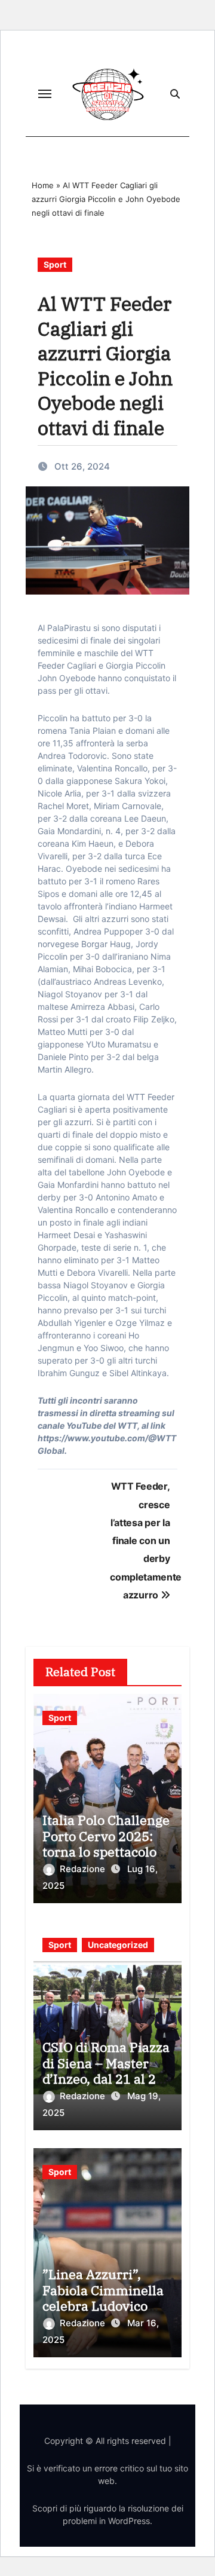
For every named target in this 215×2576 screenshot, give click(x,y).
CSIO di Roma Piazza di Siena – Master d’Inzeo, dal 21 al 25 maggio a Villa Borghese (106, 2079)
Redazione (84, 1869)
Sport (55, 264)
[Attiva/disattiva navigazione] (45, 94)
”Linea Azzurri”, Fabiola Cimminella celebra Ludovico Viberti (103, 2298)
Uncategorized (118, 1945)
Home (43, 185)
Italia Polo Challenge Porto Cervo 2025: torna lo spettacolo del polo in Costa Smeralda (106, 1851)
